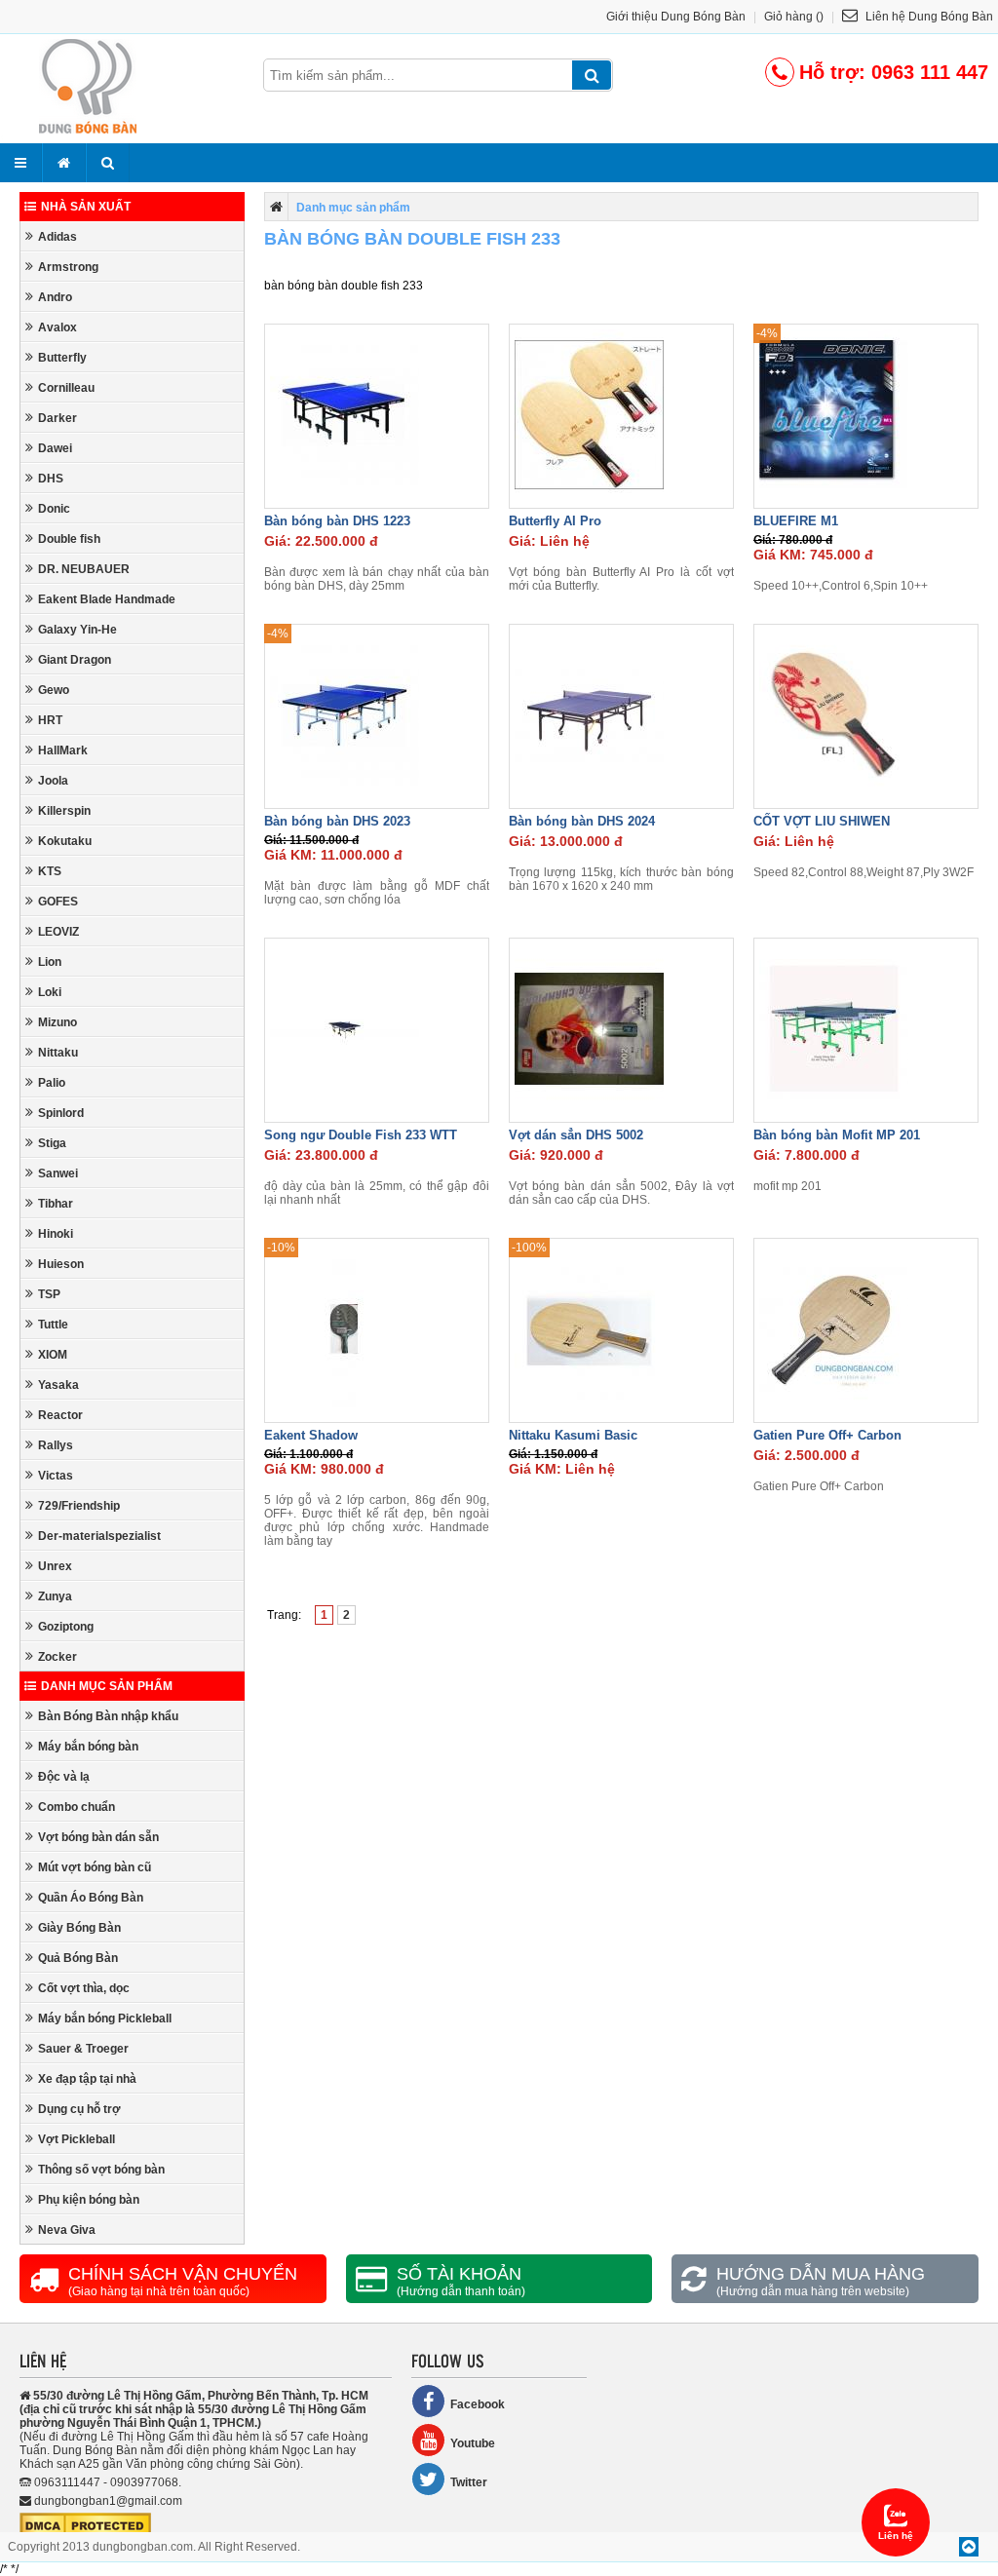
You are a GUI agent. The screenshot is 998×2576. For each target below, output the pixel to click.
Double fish (69, 539)
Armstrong (68, 267)
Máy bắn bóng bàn (88, 1747)
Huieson (61, 1264)
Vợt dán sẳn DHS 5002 (576, 1135)
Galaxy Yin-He (77, 630)
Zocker (58, 1657)
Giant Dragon (75, 660)
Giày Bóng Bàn (79, 1928)
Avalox (58, 327)
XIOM (53, 1355)
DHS (51, 479)
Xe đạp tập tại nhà (87, 2079)
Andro (55, 297)
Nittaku (58, 1053)
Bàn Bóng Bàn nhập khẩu (108, 1716)
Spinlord (61, 1113)
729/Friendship (79, 1506)
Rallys (56, 1445)
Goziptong (66, 1627)
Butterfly (62, 358)
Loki (50, 992)
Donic (54, 509)
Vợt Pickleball (77, 2139)
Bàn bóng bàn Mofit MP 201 (837, 1135)
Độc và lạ (64, 1777)
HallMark (63, 750)
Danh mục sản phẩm (107, 1686)
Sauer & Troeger (83, 2049)
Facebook (478, 2404)
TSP (49, 1294)
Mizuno (58, 1022)
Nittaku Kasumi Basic (573, 1435)
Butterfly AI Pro (555, 521)
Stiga (52, 1143)
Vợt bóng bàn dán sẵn (98, 1837)
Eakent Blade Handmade (107, 599)
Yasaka (58, 1385)
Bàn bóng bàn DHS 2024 (582, 821)
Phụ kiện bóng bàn (89, 2200)
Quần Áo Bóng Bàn (91, 1898)
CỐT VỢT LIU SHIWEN (822, 821)
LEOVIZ (58, 932)
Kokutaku (65, 841)
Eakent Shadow (311, 1435)
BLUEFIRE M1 (796, 521)
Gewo (54, 690)
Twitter (469, 2482)
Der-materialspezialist (99, 1536)
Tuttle (53, 1325)
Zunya (55, 1596)
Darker (58, 418)
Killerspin (64, 811)
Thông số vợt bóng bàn (101, 2170)
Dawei (55, 448)
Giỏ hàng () (794, 17)
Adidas (58, 237)
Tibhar (56, 1204)
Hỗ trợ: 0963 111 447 (894, 72)
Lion (50, 962)
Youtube (473, 2443)
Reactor (60, 1415)
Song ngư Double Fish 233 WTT (361, 1135)
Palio (52, 1083)
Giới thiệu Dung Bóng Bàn (676, 17)
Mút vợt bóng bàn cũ (95, 1867)
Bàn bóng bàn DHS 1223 (337, 521)
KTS (50, 871)
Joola (53, 781)
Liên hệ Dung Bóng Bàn (928, 17)
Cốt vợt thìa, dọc (84, 1988)
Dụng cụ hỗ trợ (79, 2109)
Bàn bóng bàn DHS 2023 (337, 821)
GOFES (58, 902)
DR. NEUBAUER (84, 569)
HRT (50, 720)
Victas (56, 1476)
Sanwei (58, 1173)
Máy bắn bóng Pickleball (105, 2019)
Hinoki (56, 1234)
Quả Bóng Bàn (78, 1958)
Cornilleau (66, 388)
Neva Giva (67, 2230)
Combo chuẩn (77, 1807)
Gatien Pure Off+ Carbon (827, 1435)
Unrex (55, 1566)
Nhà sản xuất (86, 207)
